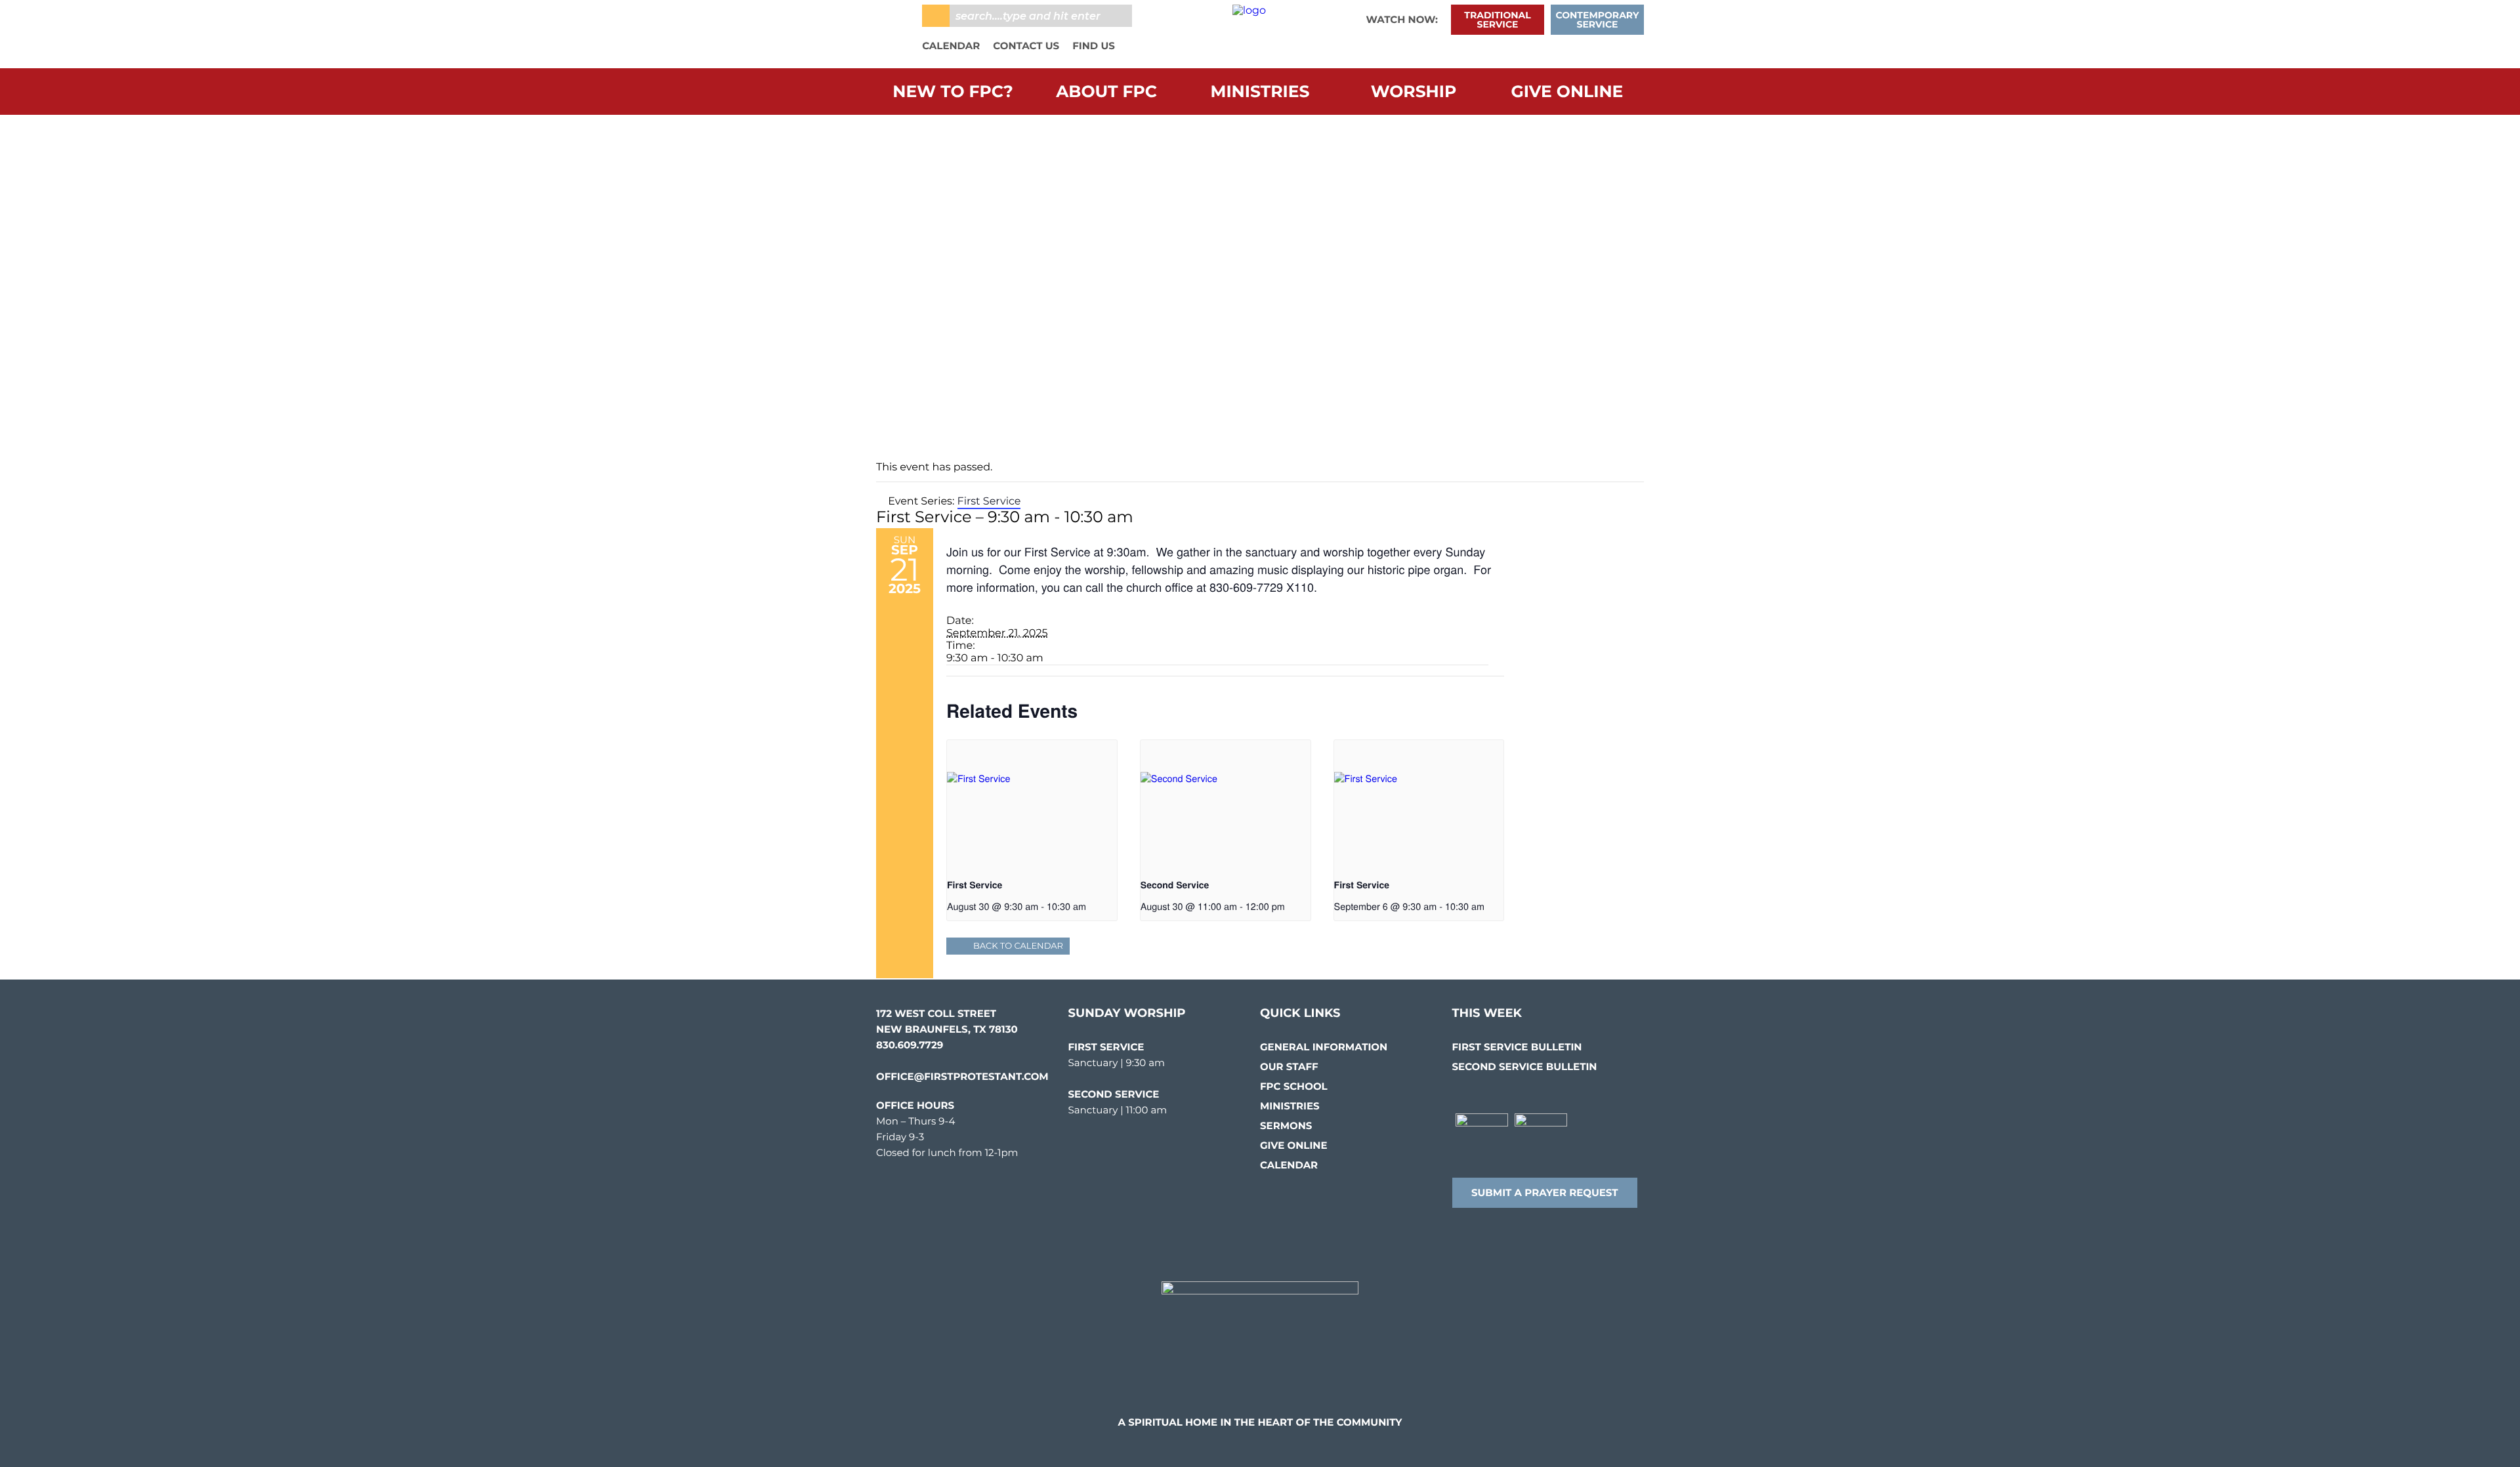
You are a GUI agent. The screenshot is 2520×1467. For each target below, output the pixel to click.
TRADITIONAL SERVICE (1497, 20)
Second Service (1175, 885)
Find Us (1094, 46)
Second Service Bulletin (1525, 1066)
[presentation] (1032, 804)
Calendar (951, 46)
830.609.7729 (910, 1045)
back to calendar (1018, 946)
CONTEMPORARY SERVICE (1598, 20)
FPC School (1294, 1086)
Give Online (1567, 92)
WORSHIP (1414, 92)
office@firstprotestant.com (962, 1076)
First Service (975, 885)
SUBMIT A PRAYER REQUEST (1545, 1192)
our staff (1289, 1066)
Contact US (1026, 46)
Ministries (1260, 92)
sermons (1286, 1126)
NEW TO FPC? (953, 92)
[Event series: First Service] (1091, 906)
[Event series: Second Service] (1290, 906)
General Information (1324, 1047)
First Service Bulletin (1517, 1047)
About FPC (1106, 92)
